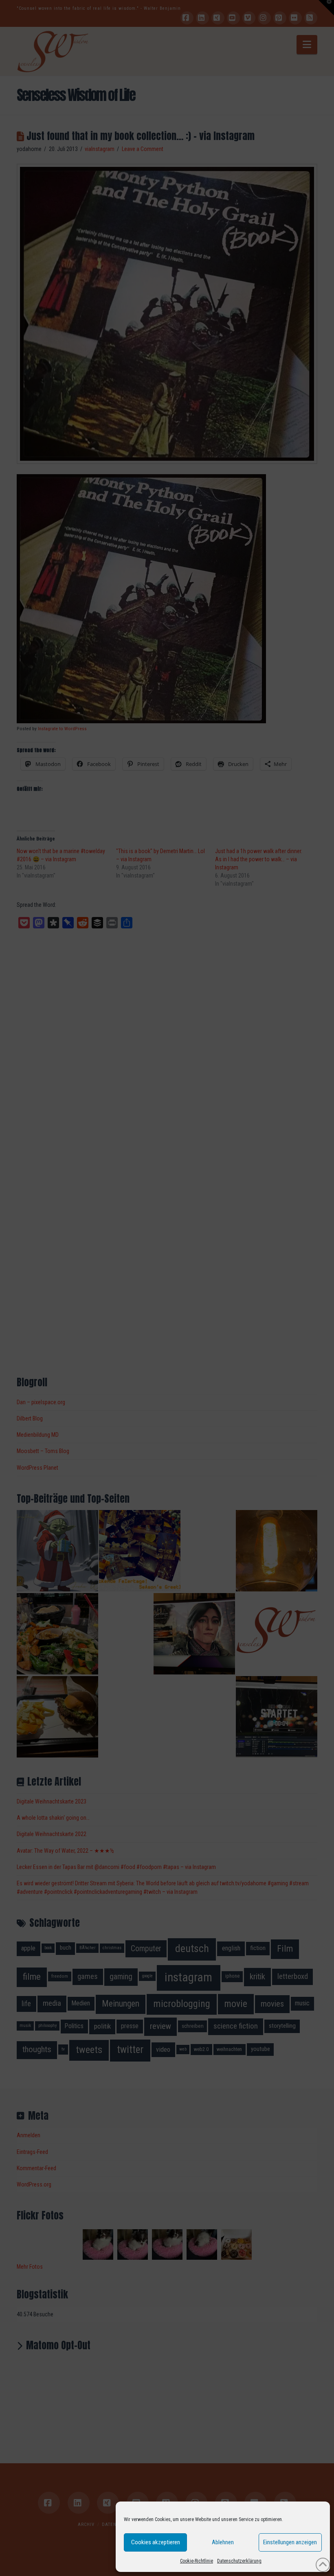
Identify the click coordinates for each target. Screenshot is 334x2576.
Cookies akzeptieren (156, 2542)
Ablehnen (223, 2542)
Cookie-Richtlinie (197, 2561)
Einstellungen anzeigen (290, 2542)
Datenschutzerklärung (239, 2561)
